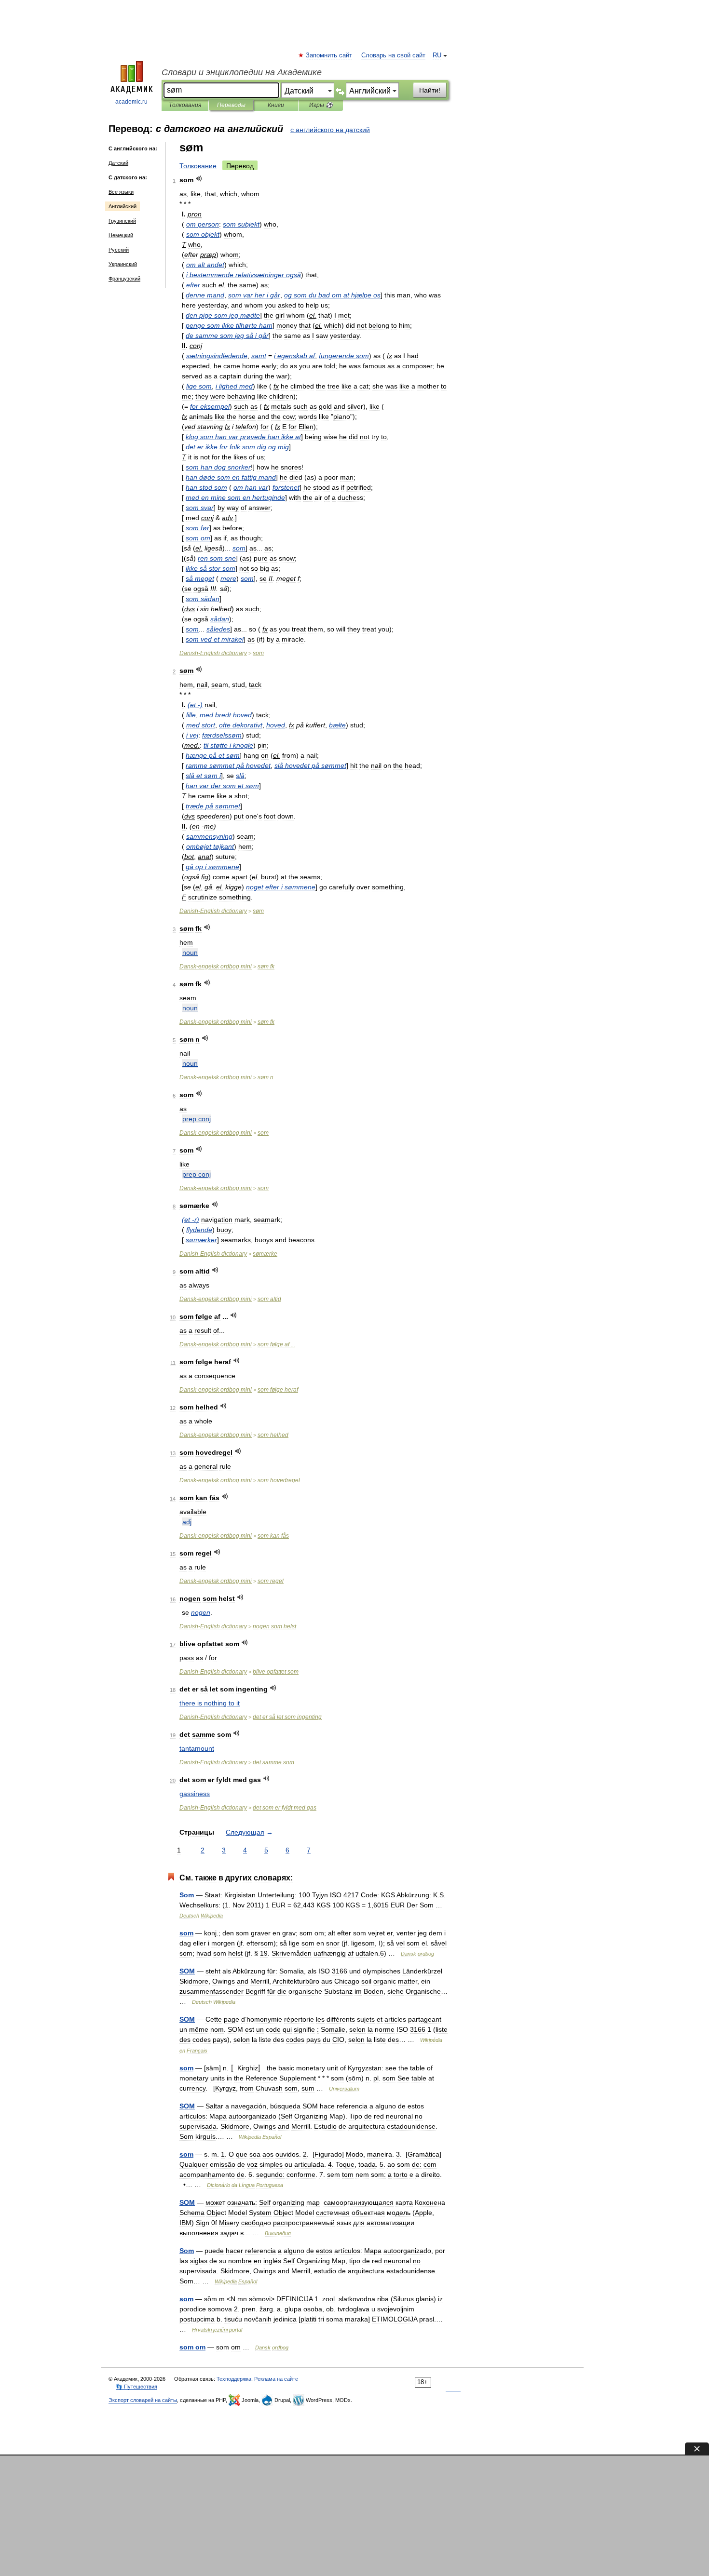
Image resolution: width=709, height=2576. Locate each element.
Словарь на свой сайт (393, 55)
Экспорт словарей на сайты (143, 2400)
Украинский (123, 264)
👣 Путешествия (136, 2387)
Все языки (121, 192)
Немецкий (121, 235)
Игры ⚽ (321, 105)
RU (437, 55)
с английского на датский (330, 130)
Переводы (231, 105)
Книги (276, 105)
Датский (118, 163)
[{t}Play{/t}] (199, 179)
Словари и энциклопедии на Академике (242, 72)
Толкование (198, 166)
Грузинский (122, 221)
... (276, 1344)
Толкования (185, 105)
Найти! (430, 90)
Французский (124, 279)
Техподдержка (234, 2379)
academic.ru (131, 102)
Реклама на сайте (276, 2379)
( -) (195, 705)
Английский (123, 206)
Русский (119, 250)
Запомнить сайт (329, 55)
